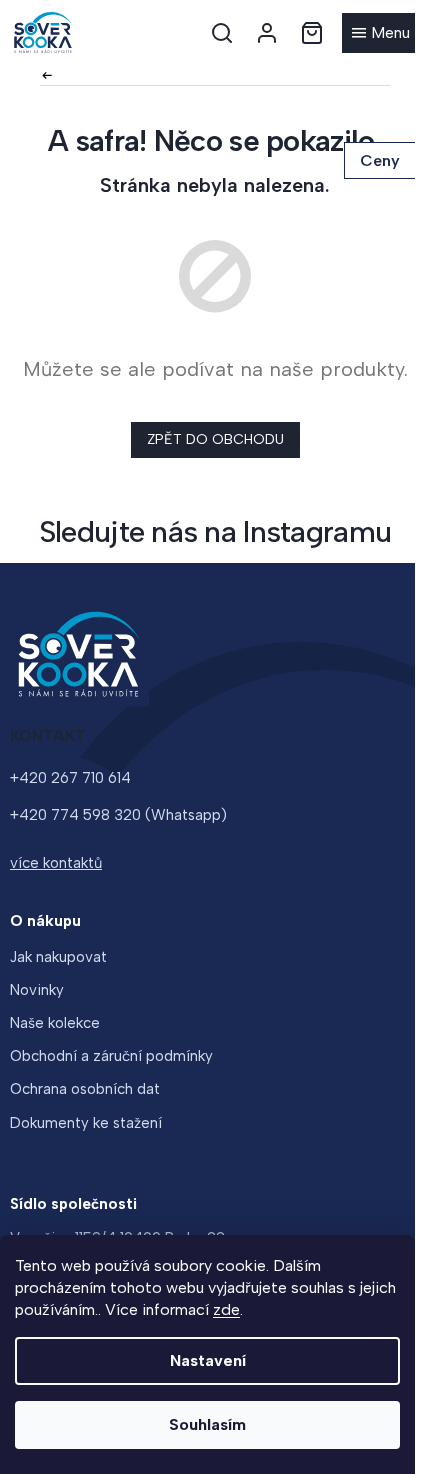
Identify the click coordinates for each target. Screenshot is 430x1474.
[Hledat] (222, 33)
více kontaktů (56, 863)
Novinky (37, 990)
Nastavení (208, 1360)
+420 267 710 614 (70, 778)
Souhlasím (207, 1424)
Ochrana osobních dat (85, 1089)
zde (226, 1309)
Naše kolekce (55, 1023)
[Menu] (381, 33)
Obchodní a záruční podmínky (111, 1056)
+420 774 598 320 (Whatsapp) (118, 815)
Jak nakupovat (58, 957)
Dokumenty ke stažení (86, 1123)
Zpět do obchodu (215, 439)
